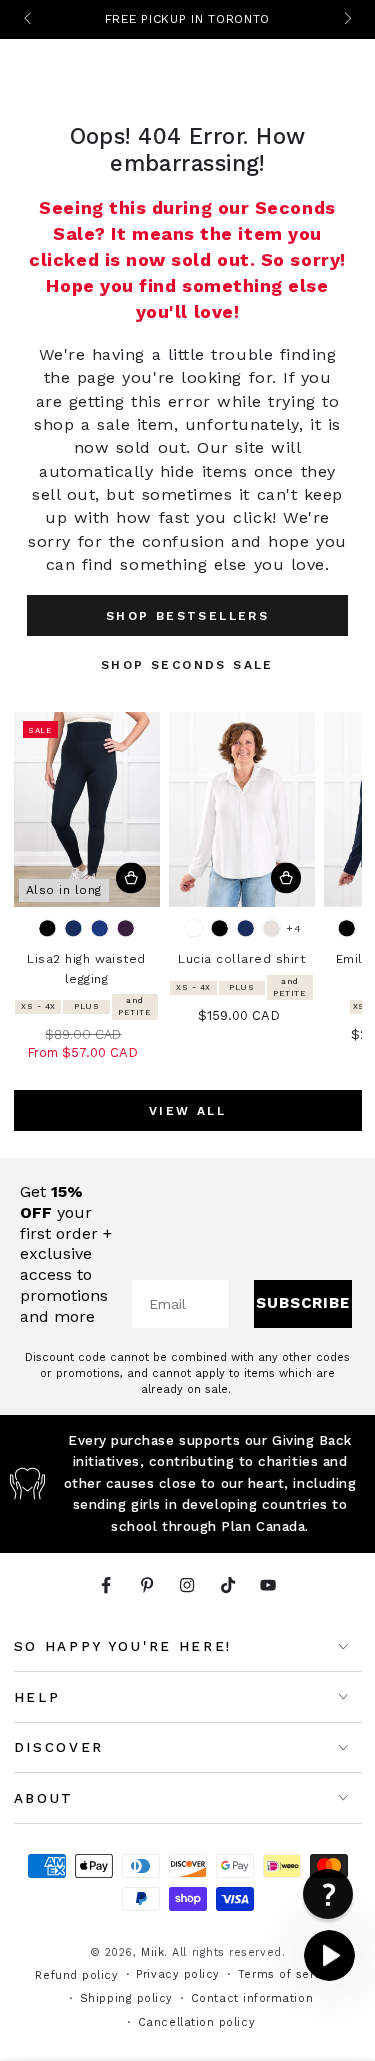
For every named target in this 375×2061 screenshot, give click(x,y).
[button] (328, 1894)
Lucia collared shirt (241, 959)
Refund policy (76, 1975)
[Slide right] (346, 20)
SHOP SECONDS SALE (187, 665)
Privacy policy (178, 1974)
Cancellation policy (196, 2022)
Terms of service (289, 1974)
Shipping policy (126, 1998)
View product (131, 878)
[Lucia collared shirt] (242, 809)
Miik (152, 1952)
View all (187, 1111)
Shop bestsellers (187, 616)
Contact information (252, 1998)
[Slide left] (29, 20)
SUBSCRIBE (303, 1303)
